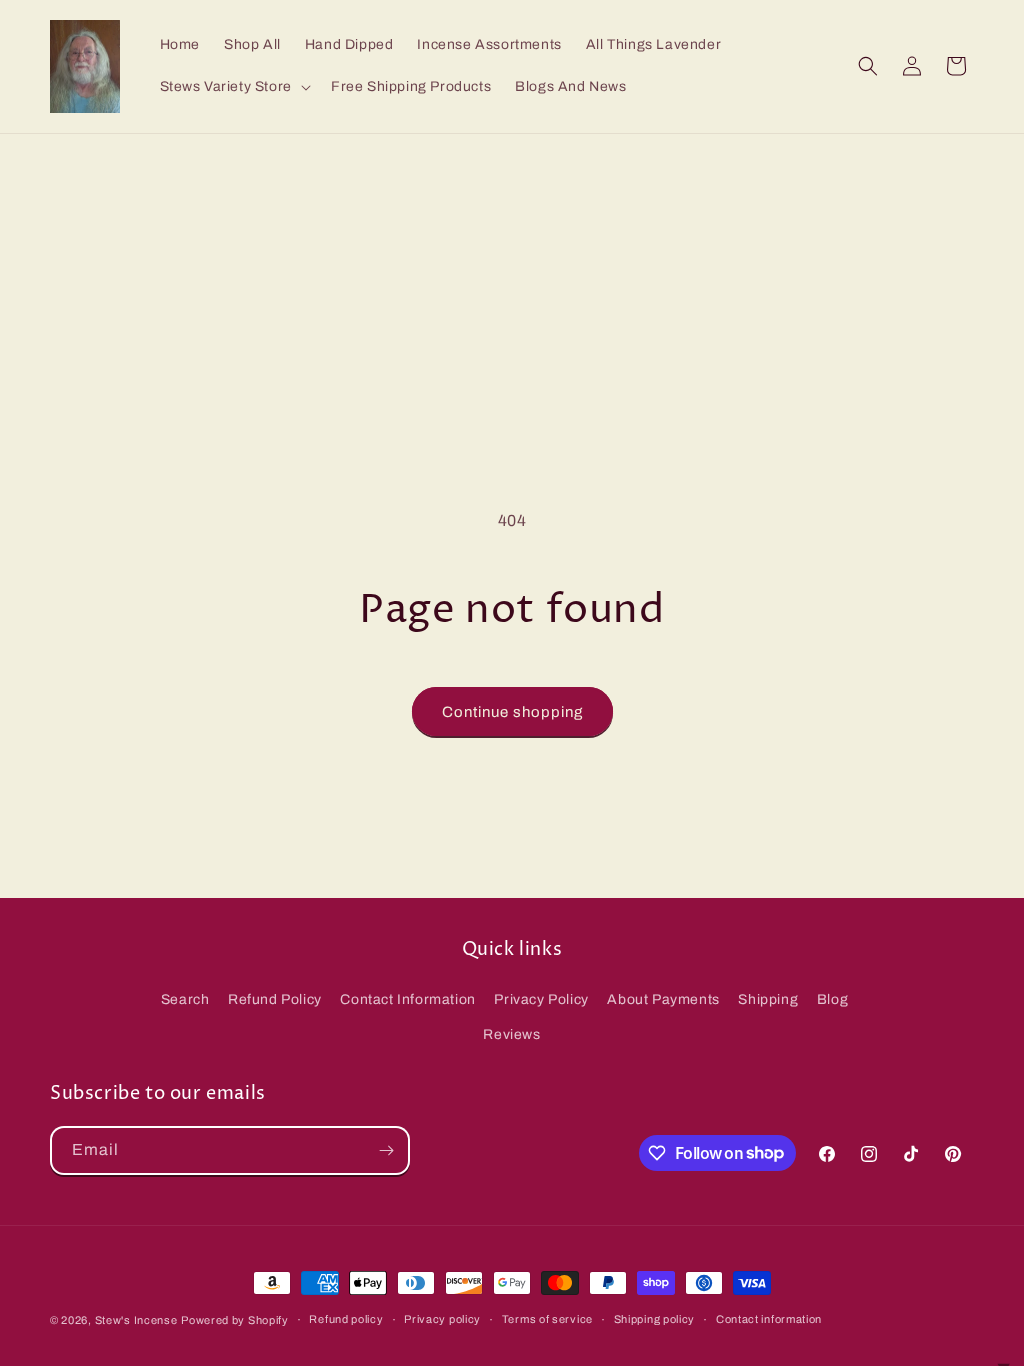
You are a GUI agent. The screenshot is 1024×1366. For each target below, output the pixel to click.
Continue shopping (512, 712)
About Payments (663, 999)
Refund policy (346, 1319)
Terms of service (547, 1319)
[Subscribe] (386, 1150)
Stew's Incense (136, 1320)
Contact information (769, 1319)
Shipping (768, 999)
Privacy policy (442, 1319)
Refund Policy (275, 999)
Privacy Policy (541, 999)
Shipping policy (655, 1319)
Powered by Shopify (235, 1320)
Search (185, 999)
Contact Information (407, 999)
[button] (233, 87)
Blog (832, 999)
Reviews (511, 1034)
